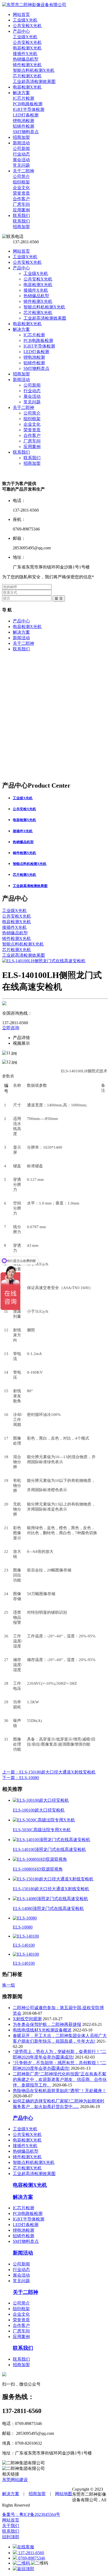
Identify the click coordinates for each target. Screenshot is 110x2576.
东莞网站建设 (15, 2480)
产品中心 (21, 268)
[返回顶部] (23, 2569)
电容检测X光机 (38, 285)
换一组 (9, 1985)
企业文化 (32, 424)
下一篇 (21, 1778)
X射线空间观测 (27, 2019)
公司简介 (32, 413)
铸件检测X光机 (38, 301)
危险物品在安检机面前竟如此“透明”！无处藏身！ (60, 2091)
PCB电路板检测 (38, 340)
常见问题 (32, 402)
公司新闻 (32, 385)
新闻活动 (21, 380)
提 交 (59, 598)
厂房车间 (32, 441)
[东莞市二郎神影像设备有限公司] (34, 5)
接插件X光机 (36, 290)
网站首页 (21, 251)
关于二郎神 (23, 407)
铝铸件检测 (34, 363)
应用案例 (32, 447)
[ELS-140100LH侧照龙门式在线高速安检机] (44, 961)
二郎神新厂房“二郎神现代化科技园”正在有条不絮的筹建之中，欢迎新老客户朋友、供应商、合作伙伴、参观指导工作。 (60, 2079)
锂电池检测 (34, 357)
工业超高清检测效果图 (45, 318)
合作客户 (32, 435)
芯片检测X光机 (38, 313)
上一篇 (49, 1772)
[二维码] (22, 2563)
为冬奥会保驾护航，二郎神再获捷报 (47, 2024)
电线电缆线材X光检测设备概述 (42, 2030)
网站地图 (64, 2494)
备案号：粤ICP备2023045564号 (31, 2514)
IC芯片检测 (34, 335)
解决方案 (21, 329)
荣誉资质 (32, 430)
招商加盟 (21, 374)
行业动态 (32, 391)
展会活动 (32, 396)
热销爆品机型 (36, 296)
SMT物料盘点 (36, 368)
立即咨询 (11, 1028)
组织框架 (32, 419)
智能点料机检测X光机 (44, 307)
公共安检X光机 (27, 262)
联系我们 (21, 452)
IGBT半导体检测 (39, 346)
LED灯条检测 (36, 352)
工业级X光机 (25, 257)
